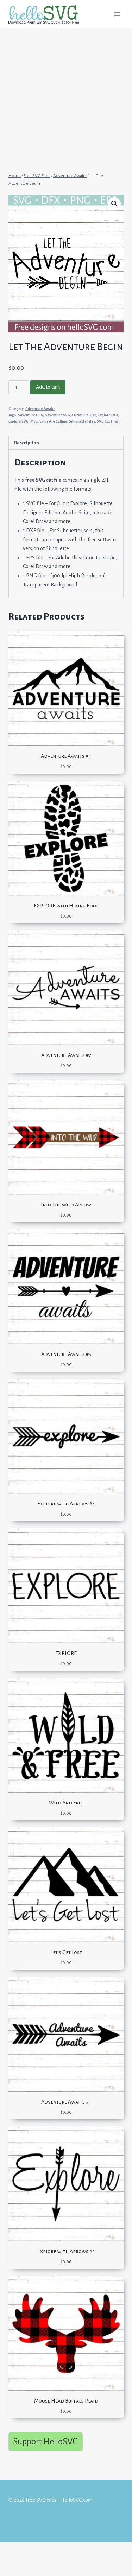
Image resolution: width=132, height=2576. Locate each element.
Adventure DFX (30, 415)
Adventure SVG (57, 415)
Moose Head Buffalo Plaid (66, 2401)
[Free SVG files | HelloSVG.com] (46, 14)
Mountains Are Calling (49, 421)
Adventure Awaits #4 (66, 756)
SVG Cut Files (108, 421)
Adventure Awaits (40, 409)
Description (26, 443)
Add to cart (48, 387)
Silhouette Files (82, 421)
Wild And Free (66, 1803)
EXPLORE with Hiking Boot (66, 906)
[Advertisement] (66, 97)
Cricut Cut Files (84, 415)
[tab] (66, 443)
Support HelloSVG (46, 2441)
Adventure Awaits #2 (66, 1055)
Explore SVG (18, 421)
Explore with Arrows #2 (66, 2251)
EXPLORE (66, 1653)
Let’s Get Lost (66, 1952)
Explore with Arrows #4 (66, 1504)
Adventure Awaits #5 (66, 1354)
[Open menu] (117, 14)
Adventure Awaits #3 (66, 2102)
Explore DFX (108, 415)
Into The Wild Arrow (66, 1205)
